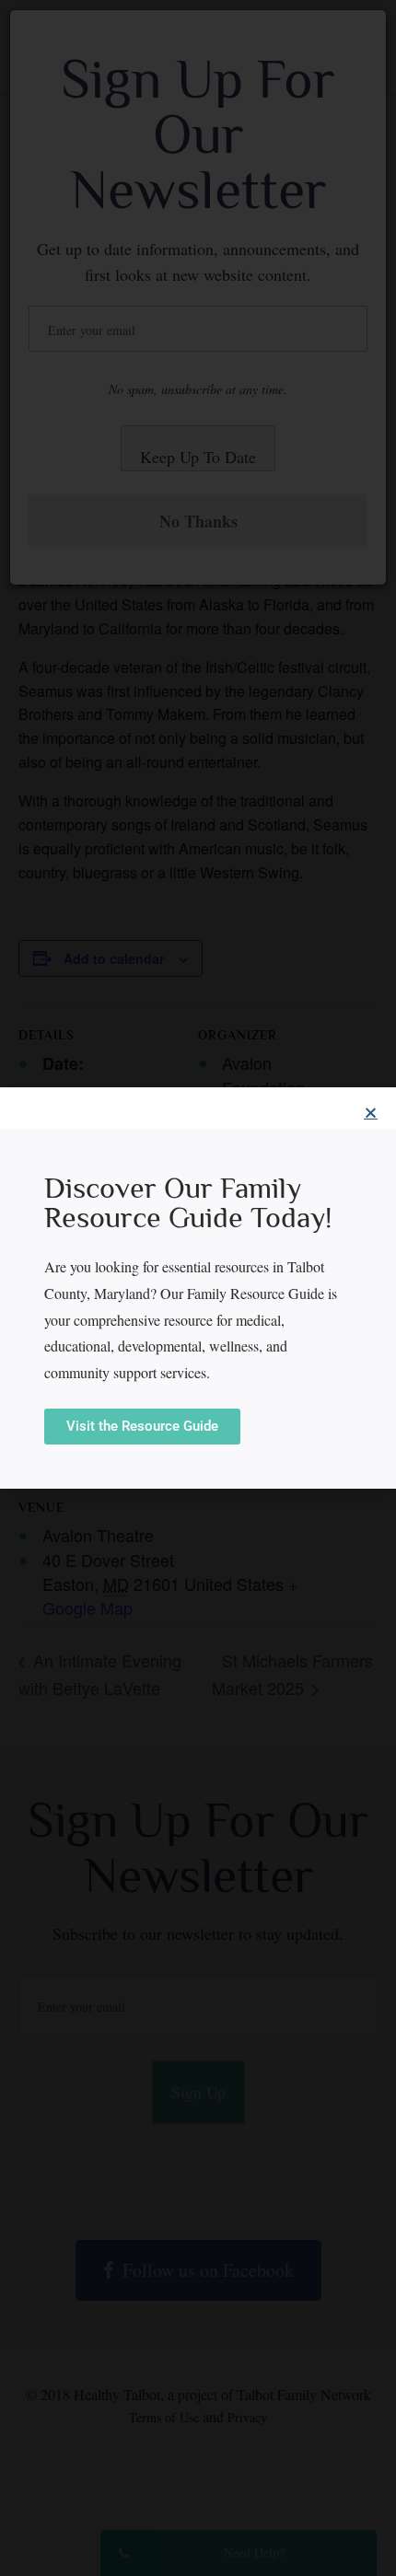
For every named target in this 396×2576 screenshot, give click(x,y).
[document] (198, 1288)
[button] (371, 1113)
